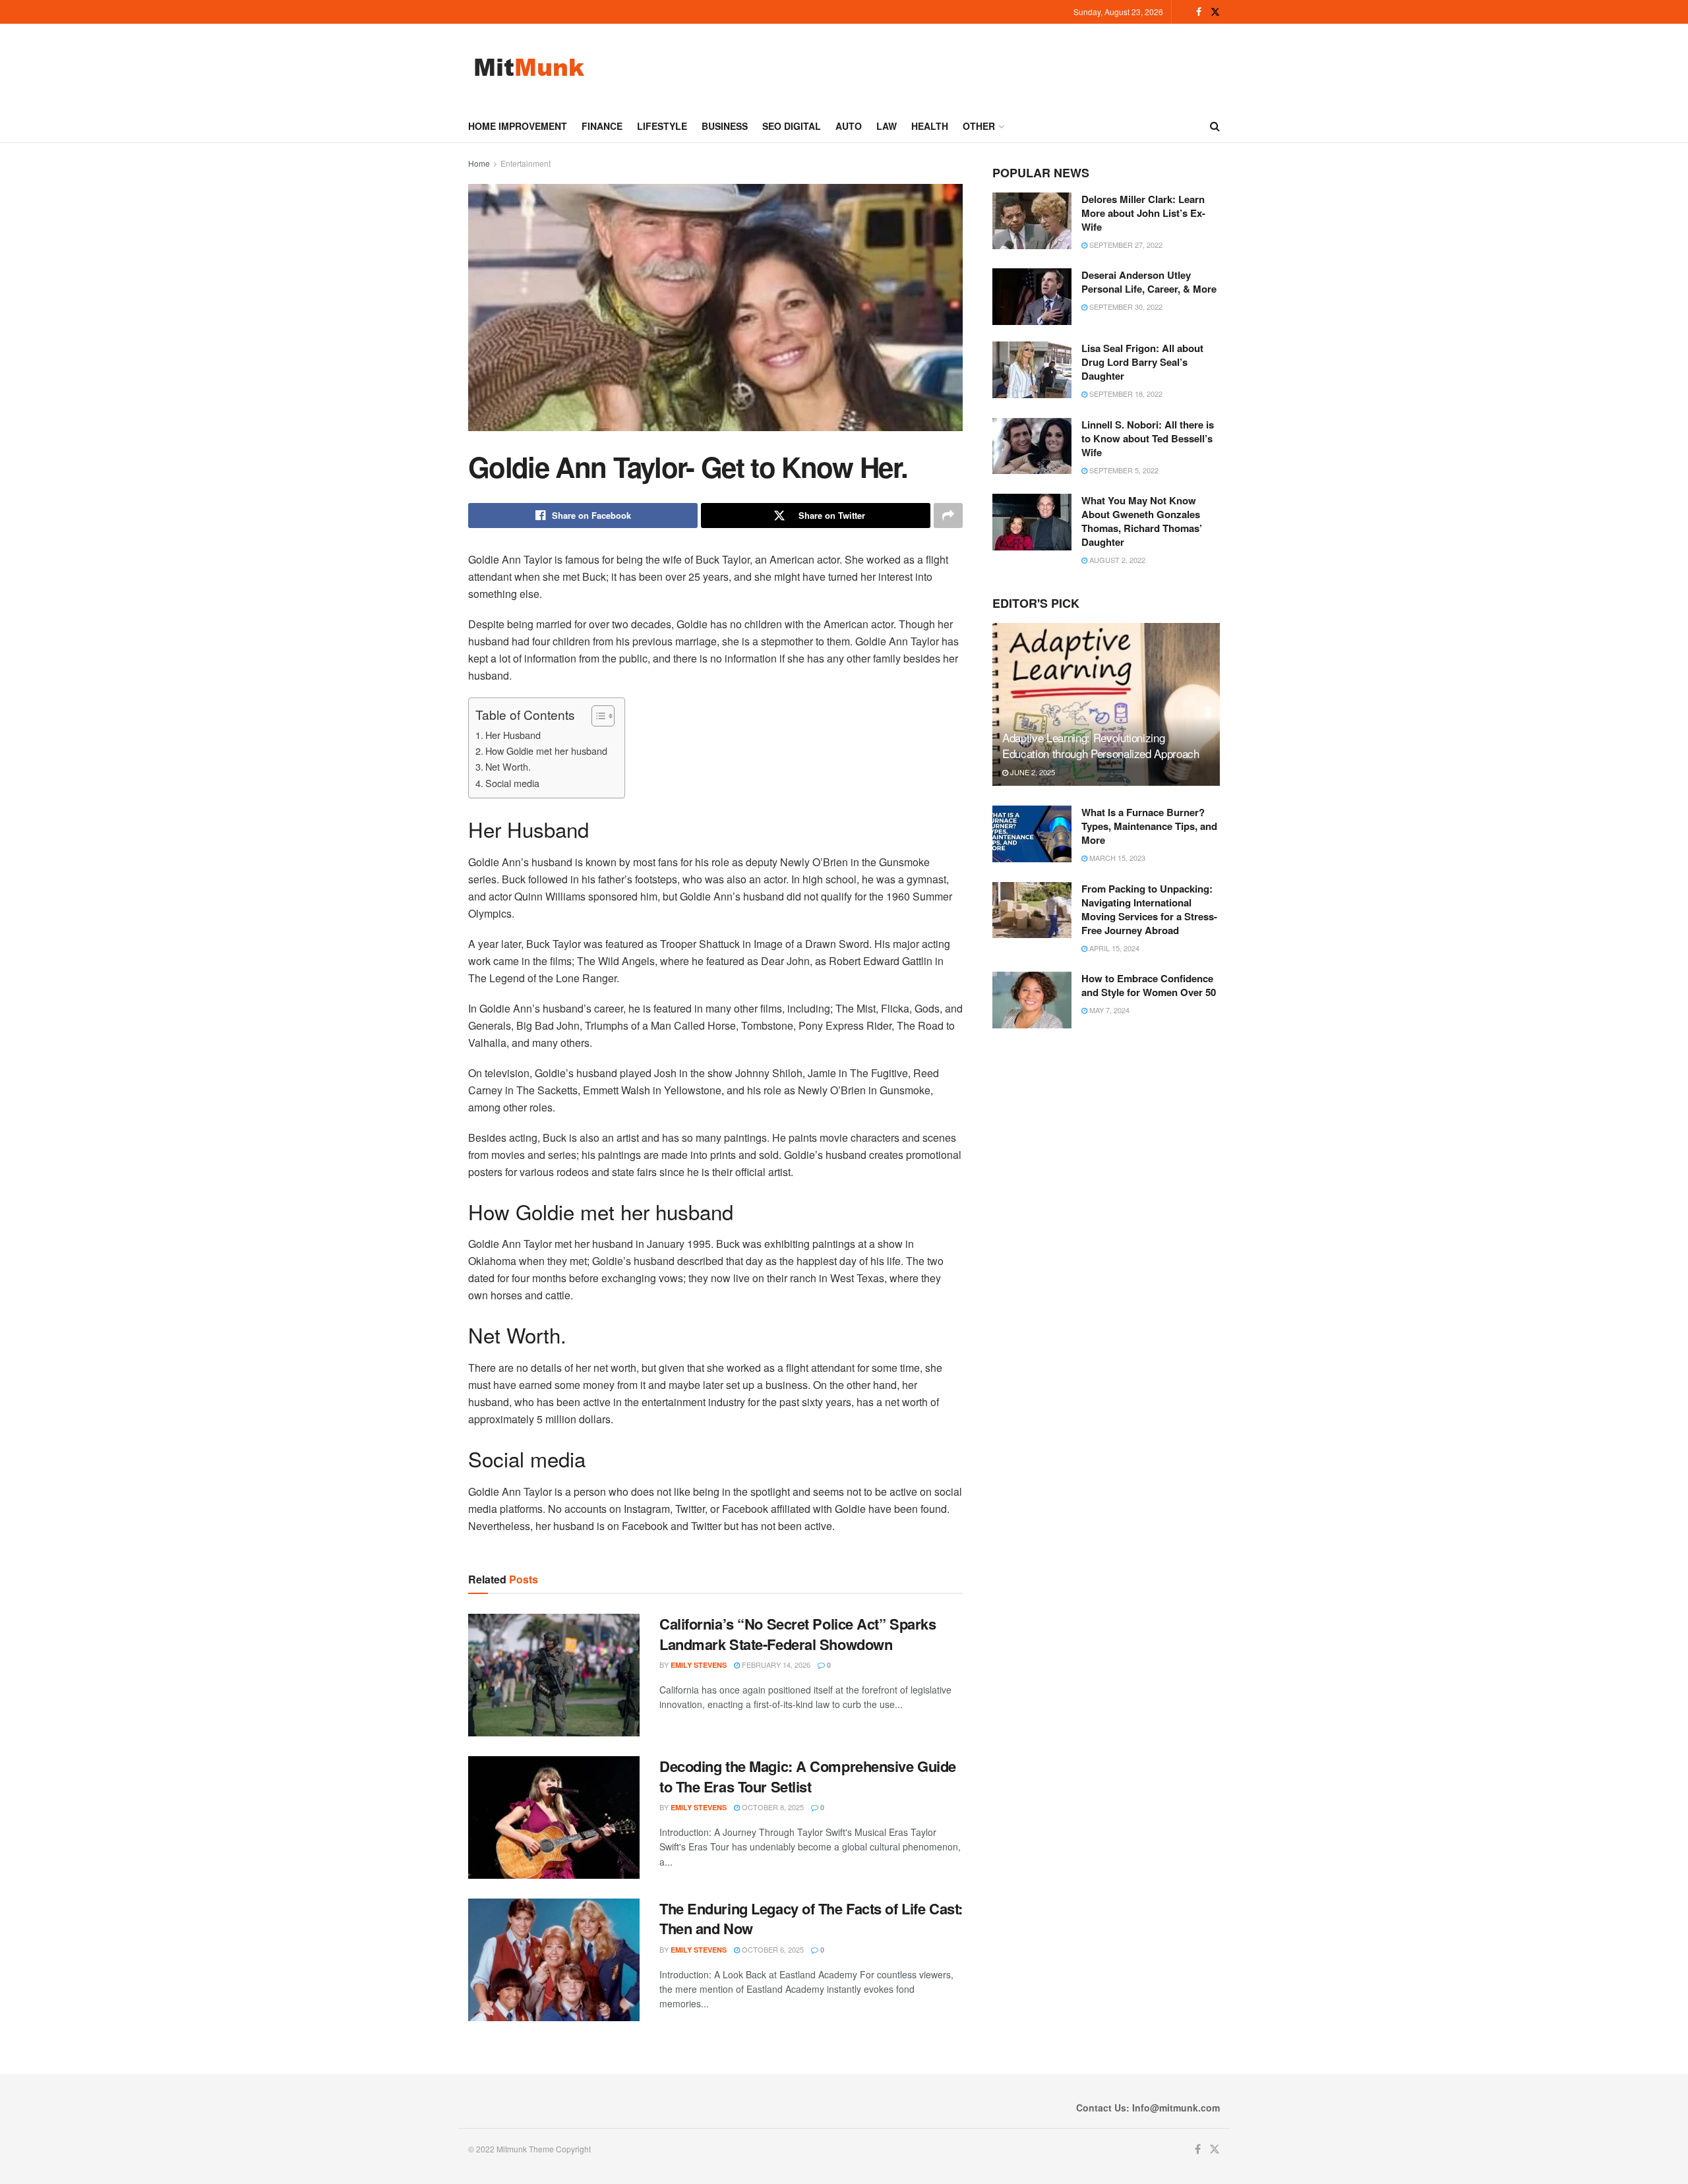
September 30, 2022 (1125, 307)
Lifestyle (662, 126)
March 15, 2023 (1116, 858)
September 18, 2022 (1125, 394)
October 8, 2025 (772, 1807)
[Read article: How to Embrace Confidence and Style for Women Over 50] (1032, 1000)
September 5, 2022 (1123, 470)
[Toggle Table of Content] (596, 716)
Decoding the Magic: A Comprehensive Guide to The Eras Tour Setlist (808, 1776)
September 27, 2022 (1125, 245)
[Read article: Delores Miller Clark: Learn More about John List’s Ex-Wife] (1032, 221)
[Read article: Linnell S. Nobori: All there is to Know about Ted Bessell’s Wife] (1032, 446)
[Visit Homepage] (529, 67)
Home (479, 163)
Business (725, 126)
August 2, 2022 (1116, 560)
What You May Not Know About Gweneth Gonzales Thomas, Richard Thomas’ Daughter (1142, 521)
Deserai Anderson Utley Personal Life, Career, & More (1149, 282)
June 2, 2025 (1032, 772)
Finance (602, 126)
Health (930, 126)
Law (887, 126)
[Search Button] (1215, 126)
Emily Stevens (699, 1665)
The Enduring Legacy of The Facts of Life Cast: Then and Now (811, 1919)
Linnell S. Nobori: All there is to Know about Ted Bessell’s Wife (1148, 438)
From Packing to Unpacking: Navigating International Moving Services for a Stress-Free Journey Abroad (1149, 909)
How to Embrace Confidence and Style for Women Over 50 (1149, 985)
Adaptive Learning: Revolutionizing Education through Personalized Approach (1101, 745)
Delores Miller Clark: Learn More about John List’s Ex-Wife (1143, 213)
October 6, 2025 (772, 1949)
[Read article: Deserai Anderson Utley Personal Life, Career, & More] (1032, 297)
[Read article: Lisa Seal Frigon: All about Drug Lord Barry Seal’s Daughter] (1032, 370)
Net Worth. (508, 766)
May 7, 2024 (1108, 1010)
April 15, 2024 (1113, 948)
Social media (512, 783)
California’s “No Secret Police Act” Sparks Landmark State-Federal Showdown (798, 1634)
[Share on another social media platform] (948, 516)
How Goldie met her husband (546, 751)
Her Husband (513, 735)
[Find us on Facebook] (1199, 12)
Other (979, 126)
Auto (849, 126)
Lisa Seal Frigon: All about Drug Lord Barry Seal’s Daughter (1142, 362)
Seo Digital (792, 126)
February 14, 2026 (775, 1665)
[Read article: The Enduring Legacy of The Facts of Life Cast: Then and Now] (554, 1960)
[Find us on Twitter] (1215, 12)
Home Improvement (518, 126)
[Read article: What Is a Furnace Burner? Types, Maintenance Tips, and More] (1032, 834)
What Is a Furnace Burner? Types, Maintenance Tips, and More (1149, 826)
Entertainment (526, 163)
